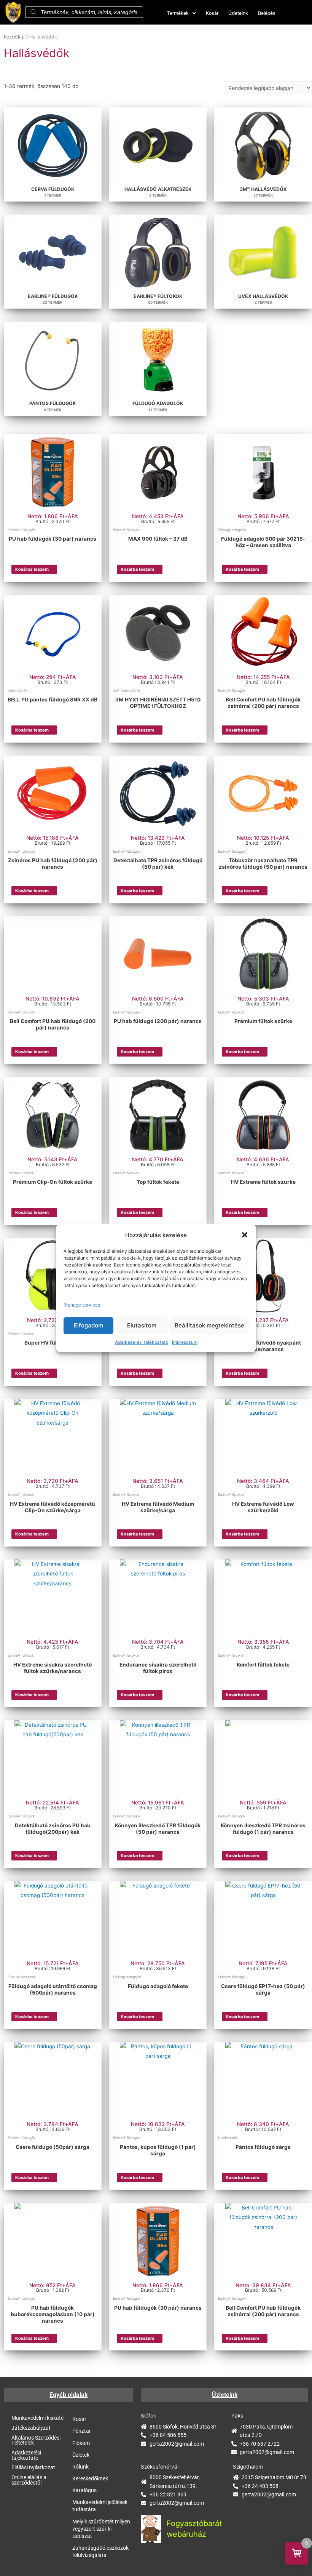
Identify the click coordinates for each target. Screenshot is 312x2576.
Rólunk (80, 2467)
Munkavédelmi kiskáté (37, 2418)
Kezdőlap (14, 37)
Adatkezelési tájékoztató (142, 1342)
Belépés (267, 13)
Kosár (212, 13)
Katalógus (84, 2490)
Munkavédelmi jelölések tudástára (100, 2506)
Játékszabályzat (31, 2428)
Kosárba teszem (32, 569)
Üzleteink (238, 13)
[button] (245, 1235)
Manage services (82, 1305)
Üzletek (81, 2455)
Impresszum (185, 1342)
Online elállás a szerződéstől (29, 2480)
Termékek (178, 13)
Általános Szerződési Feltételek (36, 2440)
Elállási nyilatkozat (33, 2467)
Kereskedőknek (90, 2478)
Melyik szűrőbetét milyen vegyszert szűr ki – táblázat (101, 2529)
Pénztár (82, 2431)
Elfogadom (88, 1325)
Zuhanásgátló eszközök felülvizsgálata (100, 2551)
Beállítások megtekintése (209, 1325)
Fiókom (81, 2443)
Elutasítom (142, 1325)
